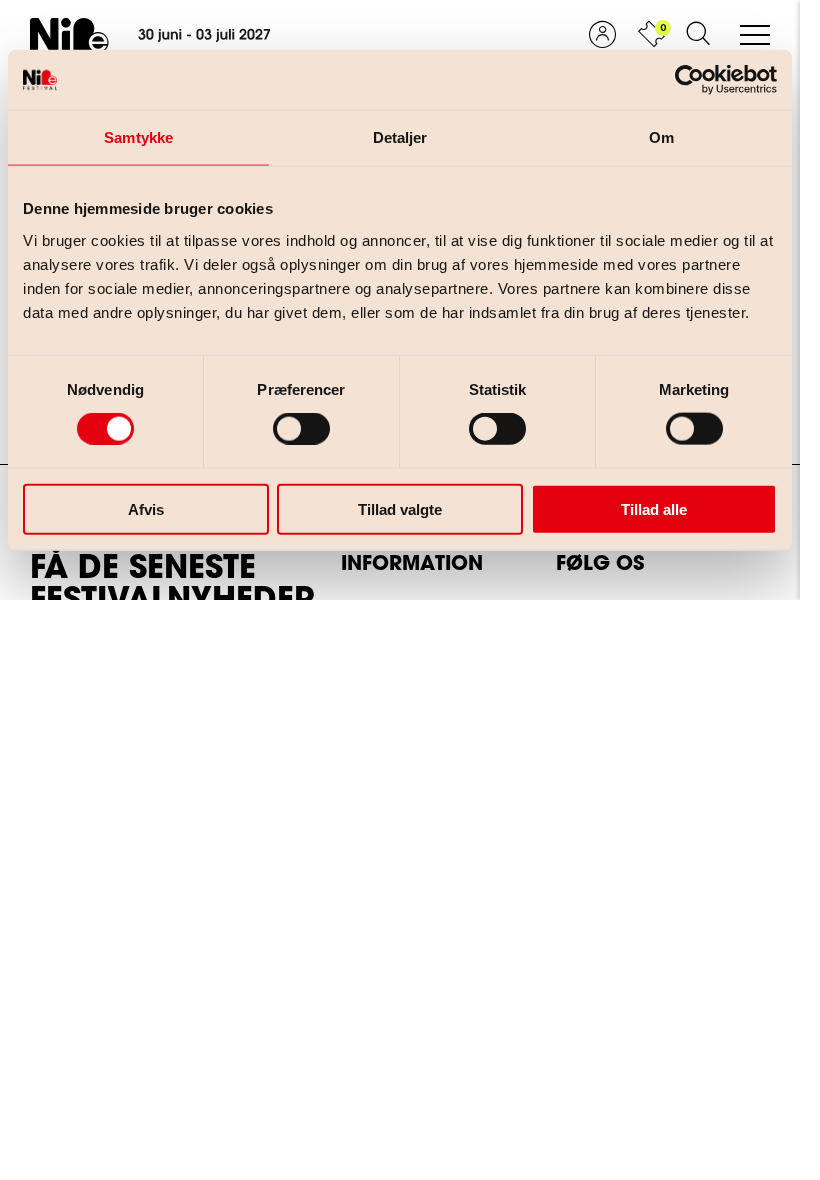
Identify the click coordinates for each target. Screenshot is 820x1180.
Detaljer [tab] (400, 137)
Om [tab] (661, 137)
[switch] (285, 425)
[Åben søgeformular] (698, 35)
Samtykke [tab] (138, 137)
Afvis (146, 508)
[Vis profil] (602, 35)
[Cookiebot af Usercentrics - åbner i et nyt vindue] (689, 80)
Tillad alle (654, 508)
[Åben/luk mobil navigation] (755, 36)
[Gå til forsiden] (150, 35)
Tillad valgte (400, 508)
